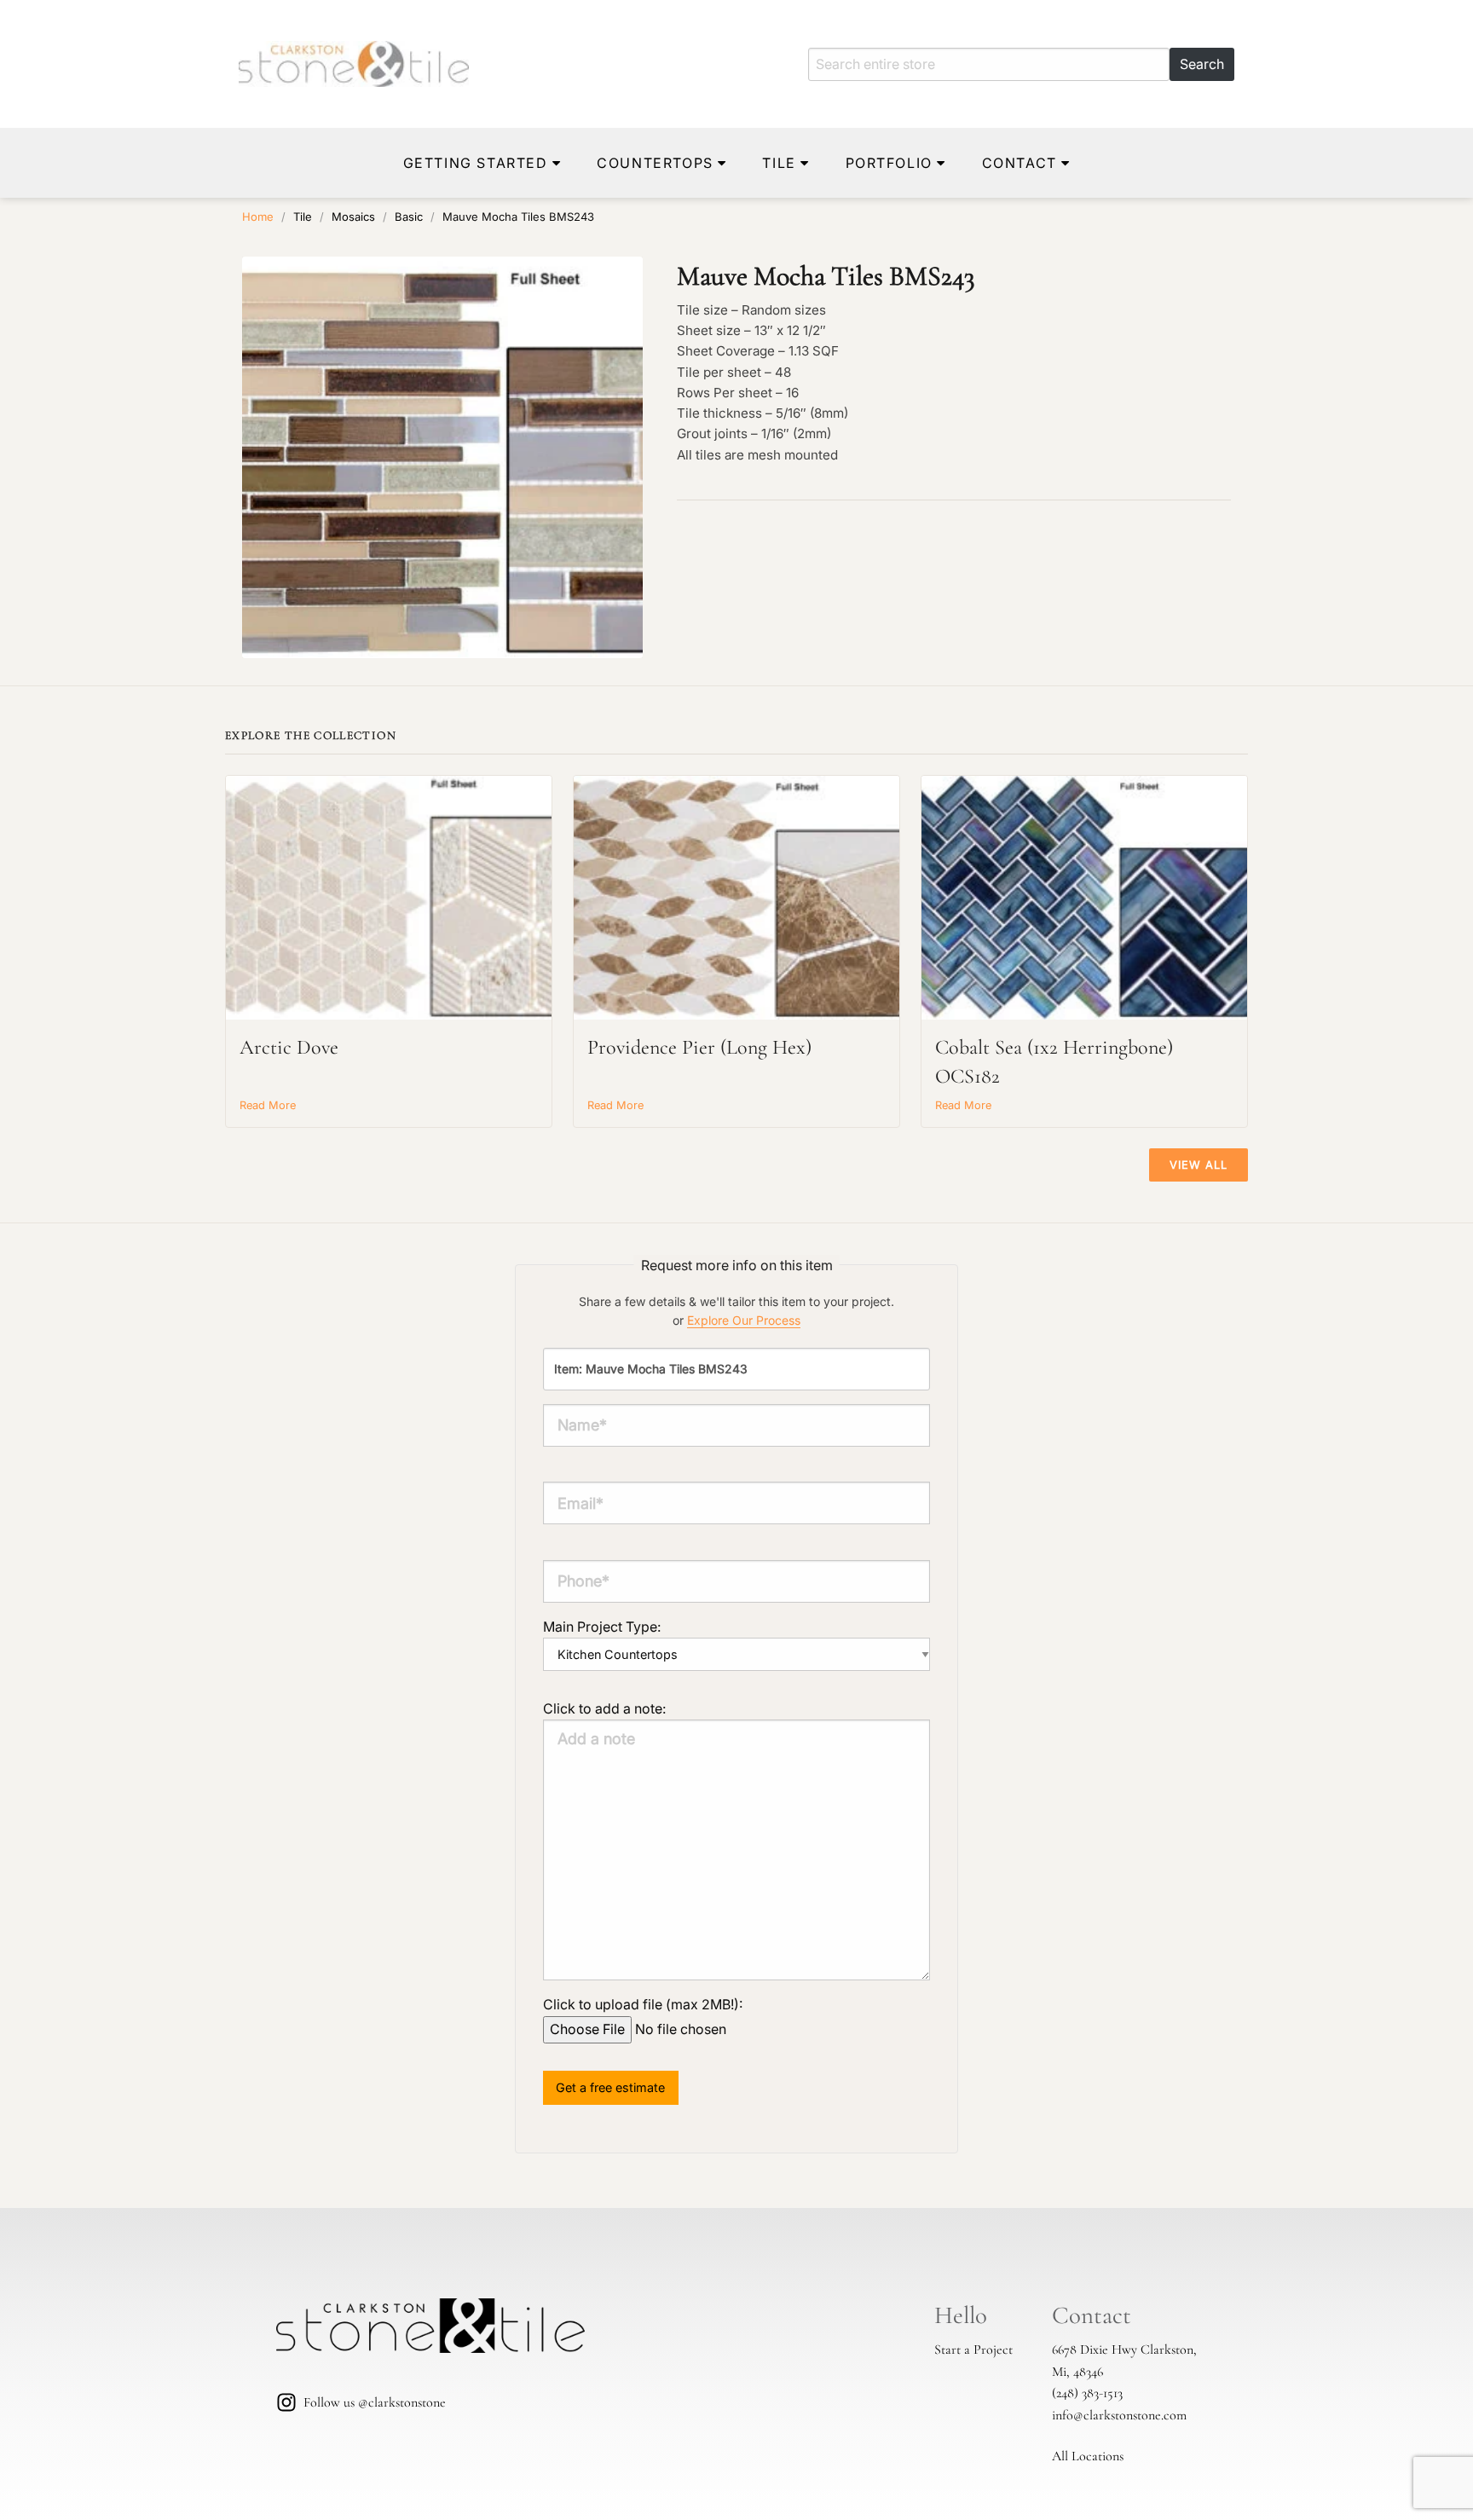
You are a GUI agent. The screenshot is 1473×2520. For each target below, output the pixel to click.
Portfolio (889, 163)
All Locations (1088, 2456)
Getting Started (476, 163)
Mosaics (353, 217)
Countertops (655, 163)
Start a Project (973, 2349)
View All (1199, 1165)
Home (258, 217)
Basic (409, 217)
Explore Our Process (744, 1320)
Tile (779, 163)
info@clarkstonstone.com (1119, 2415)
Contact (1020, 163)
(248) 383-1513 (1087, 2393)
